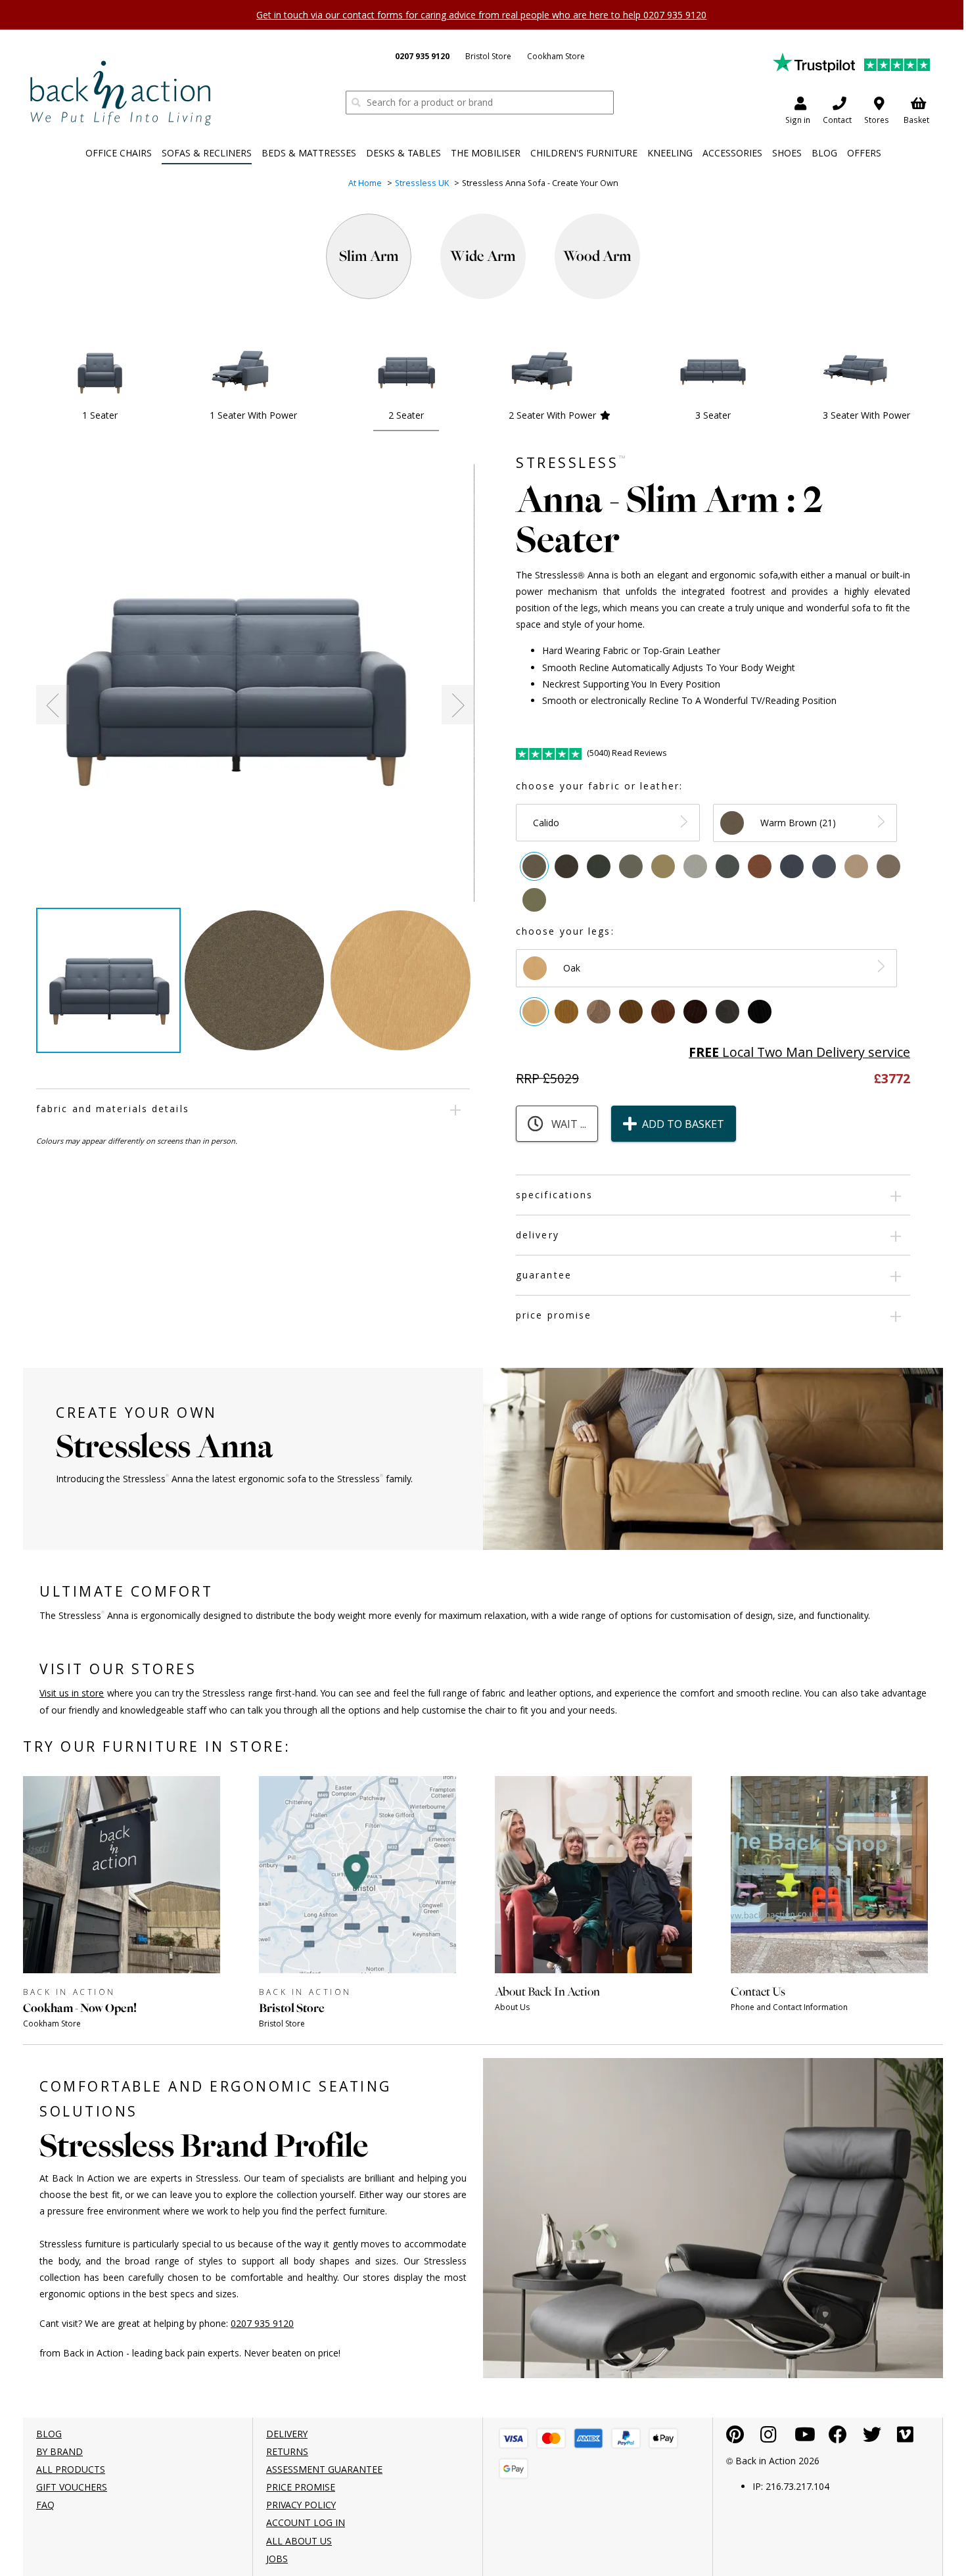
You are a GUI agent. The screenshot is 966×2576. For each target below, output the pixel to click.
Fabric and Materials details (113, 1109)
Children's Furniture (584, 153)
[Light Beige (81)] (856, 866)
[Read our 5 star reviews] (851, 61)
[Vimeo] (905, 2438)
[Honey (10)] (663, 866)
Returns (287, 2451)
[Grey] (727, 1012)
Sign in (798, 120)
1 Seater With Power (253, 415)
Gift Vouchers (72, 2487)
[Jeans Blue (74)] (824, 866)
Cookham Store (556, 56)
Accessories (732, 153)
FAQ (45, 2505)
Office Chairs (119, 153)
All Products (71, 2469)
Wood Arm (597, 256)
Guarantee (544, 1275)
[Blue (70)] (792, 866)
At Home (365, 183)
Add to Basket (683, 1124)
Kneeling (670, 153)
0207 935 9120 (422, 56)
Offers (864, 153)
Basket (916, 120)
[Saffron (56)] (760, 866)
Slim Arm (369, 256)
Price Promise (554, 1315)
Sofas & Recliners (207, 153)
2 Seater (406, 415)
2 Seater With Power (552, 415)
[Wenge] (695, 1012)
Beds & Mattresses (309, 153)
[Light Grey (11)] (695, 866)
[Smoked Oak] (599, 1012)
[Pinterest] (735, 2438)
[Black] (760, 1012)
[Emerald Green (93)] (599, 866)
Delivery (538, 1235)
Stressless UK (422, 183)
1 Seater (100, 415)
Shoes (787, 153)
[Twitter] (872, 2438)
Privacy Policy (301, 2505)
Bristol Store (488, 56)
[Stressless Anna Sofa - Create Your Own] (120, 92)
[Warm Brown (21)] (534, 866)
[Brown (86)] (888, 866)
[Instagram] (769, 2438)
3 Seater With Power (866, 415)
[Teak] (566, 1012)
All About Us (299, 2541)
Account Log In (306, 2522)
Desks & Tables (403, 153)
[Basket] (514, 2438)
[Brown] (663, 1012)
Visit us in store (72, 1693)
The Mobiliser (486, 153)
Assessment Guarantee (324, 2469)
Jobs (277, 2559)
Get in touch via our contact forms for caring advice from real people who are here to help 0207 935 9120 (481, 15)
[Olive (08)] (631, 866)
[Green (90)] (534, 900)
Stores (877, 120)
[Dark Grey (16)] (727, 866)
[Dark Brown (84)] (566, 866)
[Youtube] (805, 2438)
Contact (837, 120)
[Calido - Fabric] (255, 662)
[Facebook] (838, 2438)
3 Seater (713, 415)
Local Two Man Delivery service (799, 1052)
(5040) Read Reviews (626, 753)
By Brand (59, 2451)
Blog (824, 153)
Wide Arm (483, 256)
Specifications (554, 1195)
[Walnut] (631, 1012)
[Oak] (534, 1012)
